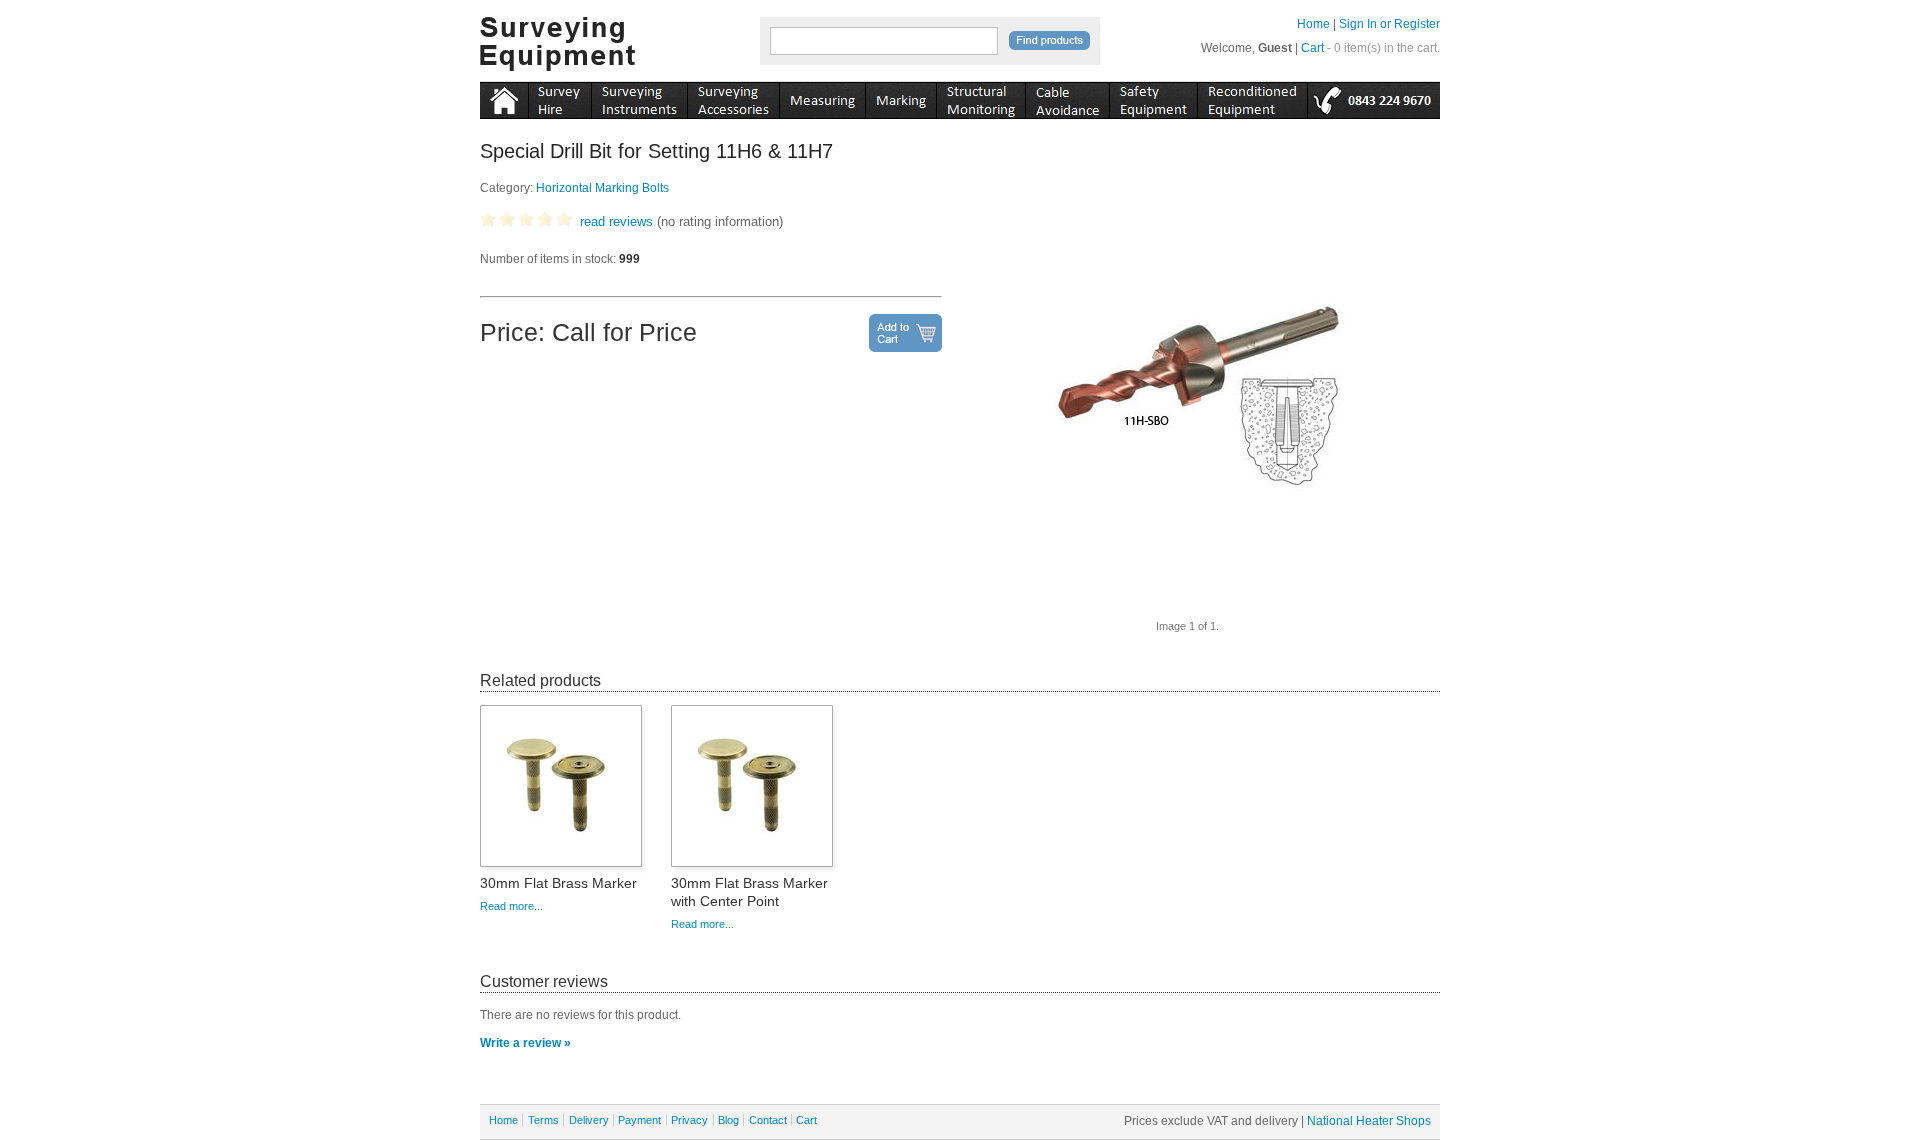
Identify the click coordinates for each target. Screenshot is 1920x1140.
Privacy (689, 1120)
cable (1067, 97)
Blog (728, 1120)
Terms (543, 1120)
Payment (639, 1120)
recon (1252, 97)
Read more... (511, 906)
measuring (822, 97)
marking (900, 97)
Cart (1312, 48)
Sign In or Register (1389, 24)
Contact (768, 1120)
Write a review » (525, 1043)
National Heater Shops (1369, 1121)
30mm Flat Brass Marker (558, 883)
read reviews (616, 221)
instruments (559, 97)
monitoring (980, 97)
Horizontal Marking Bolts (602, 188)
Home (1313, 24)
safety (1153, 97)
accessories (733, 97)
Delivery (589, 1120)
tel (1373, 97)
